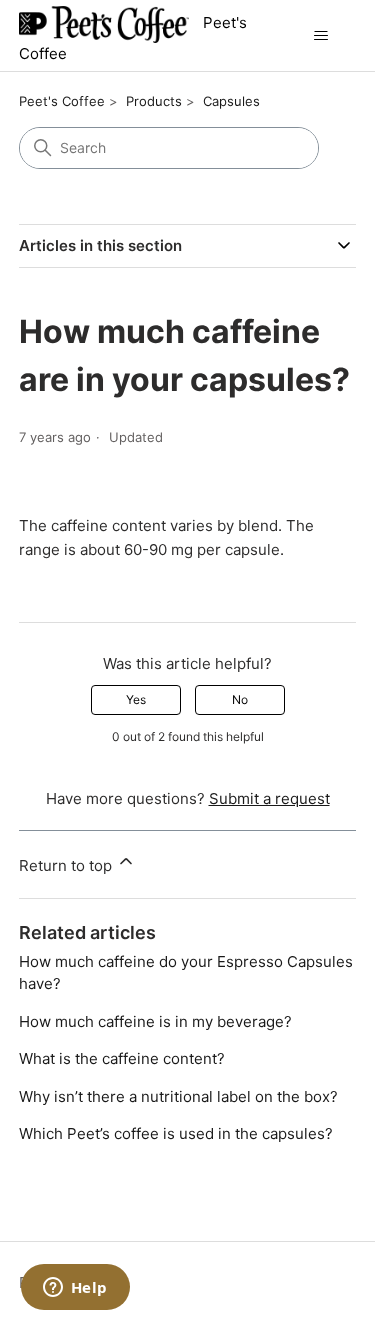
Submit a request (269, 798)
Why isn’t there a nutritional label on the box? (178, 1096)
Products (154, 101)
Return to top (67, 865)
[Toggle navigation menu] (320, 36)
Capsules (231, 101)
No (240, 699)
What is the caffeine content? (122, 1058)
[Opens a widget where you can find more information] (75, 1289)
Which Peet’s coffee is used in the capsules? (176, 1133)
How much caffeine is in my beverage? (155, 1021)
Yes (136, 699)
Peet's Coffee (62, 101)
